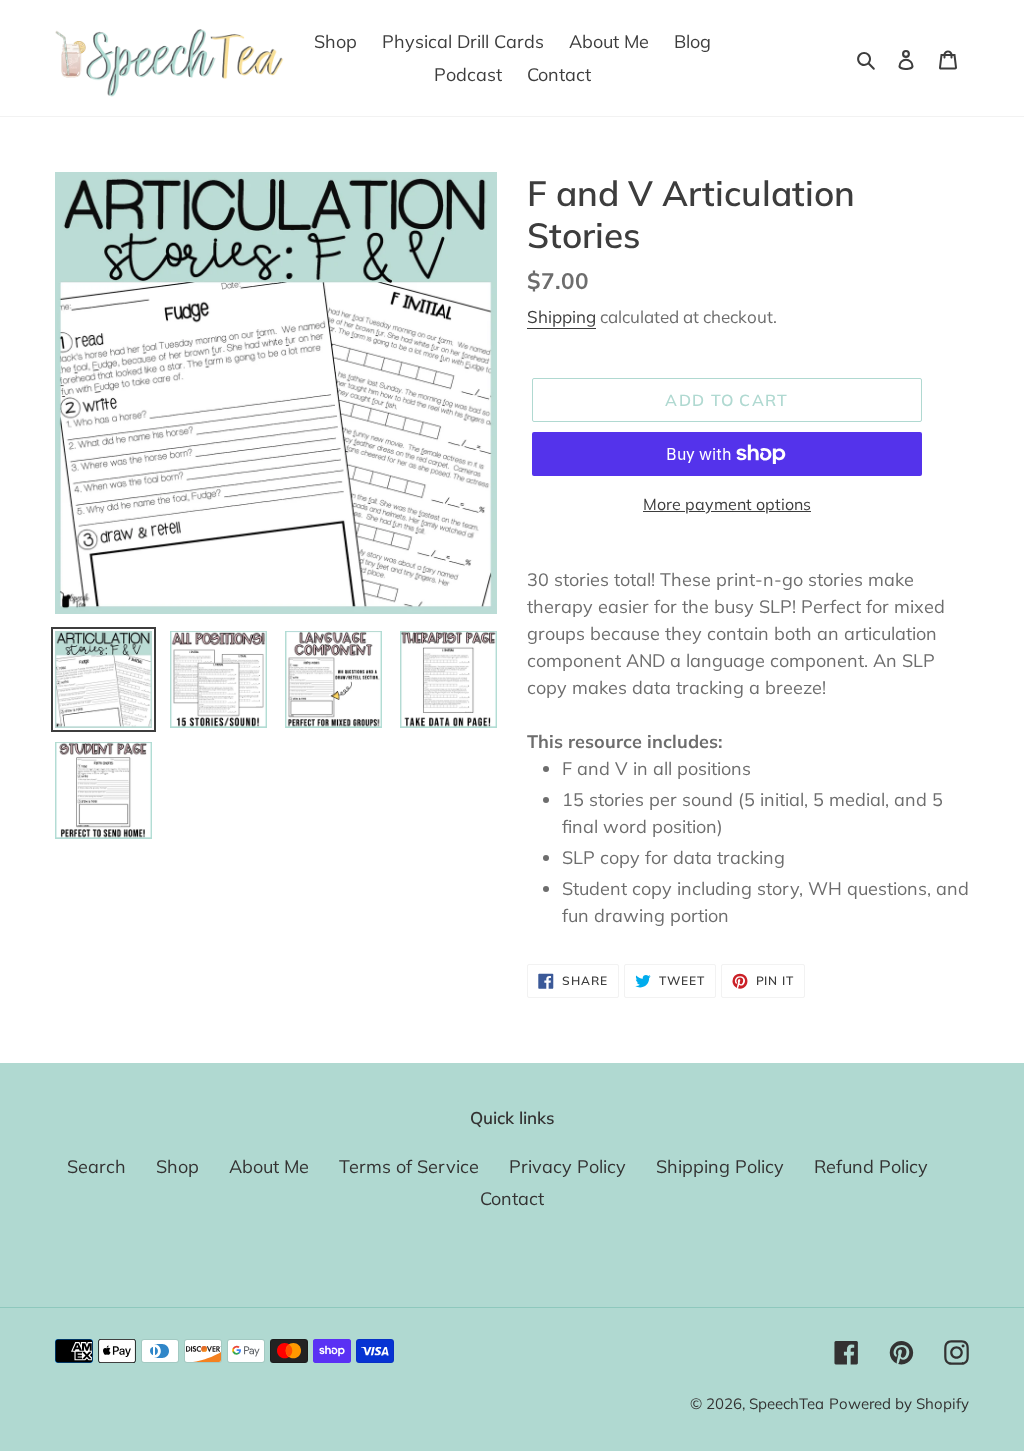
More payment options (727, 504)
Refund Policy (871, 1166)
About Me (269, 1166)
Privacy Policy (567, 1166)
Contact (512, 1198)
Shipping (561, 316)
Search (96, 1166)
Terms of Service (409, 1166)
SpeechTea (786, 1403)
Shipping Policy (720, 1166)
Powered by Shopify (899, 1403)
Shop (177, 1166)
